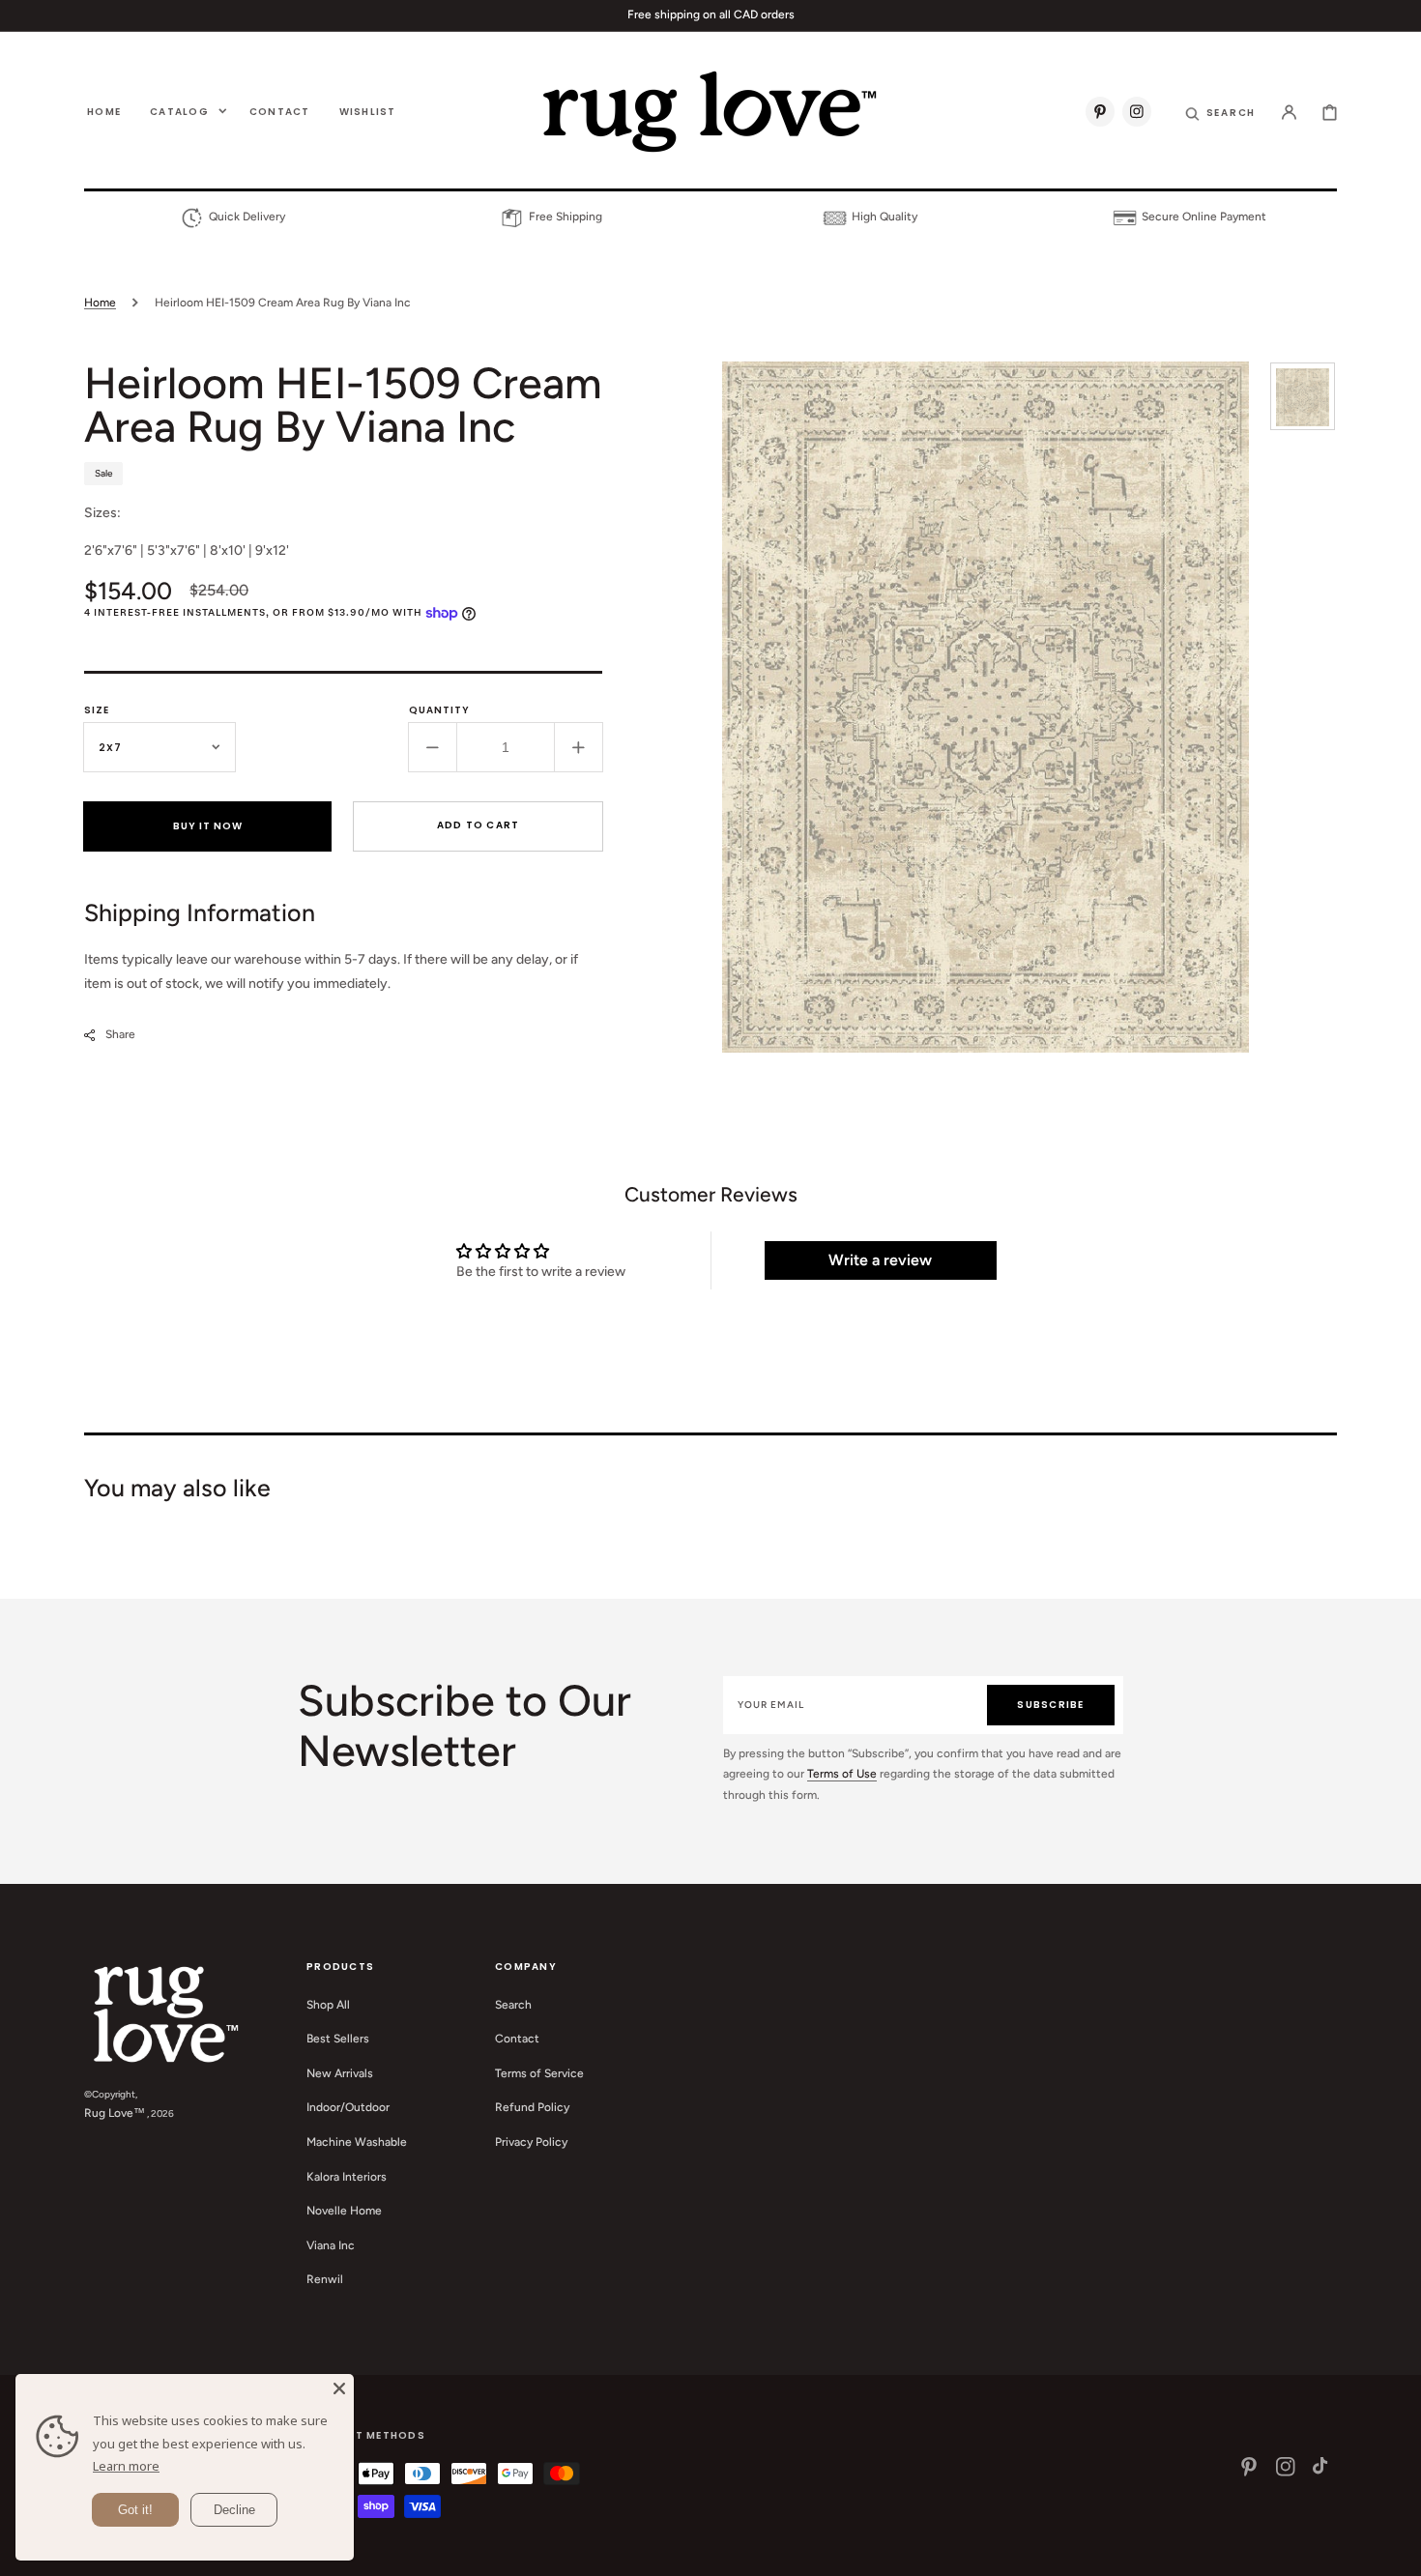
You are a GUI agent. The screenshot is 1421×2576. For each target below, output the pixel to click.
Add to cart (478, 825)
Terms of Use (842, 1774)
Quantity (439, 710)
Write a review (880, 1260)
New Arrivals (340, 2073)
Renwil (325, 2279)
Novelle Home (344, 2211)
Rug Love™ (115, 2113)
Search (513, 2005)
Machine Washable (357, 2142)
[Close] (339, 2388)
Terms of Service (539, 2073)
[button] (1221, 111)
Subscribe (1050, 1705)
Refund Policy (532, 2107)
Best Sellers (338, 2039)
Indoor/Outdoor (348, 2107)
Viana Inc (331, 2245)
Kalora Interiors (347, 2177)
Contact (517, 2039)
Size (97, 710)
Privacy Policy (531, 2142)
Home (100, 303)
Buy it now (208, 826)
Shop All (328, 2005)
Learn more (126, 2466)
